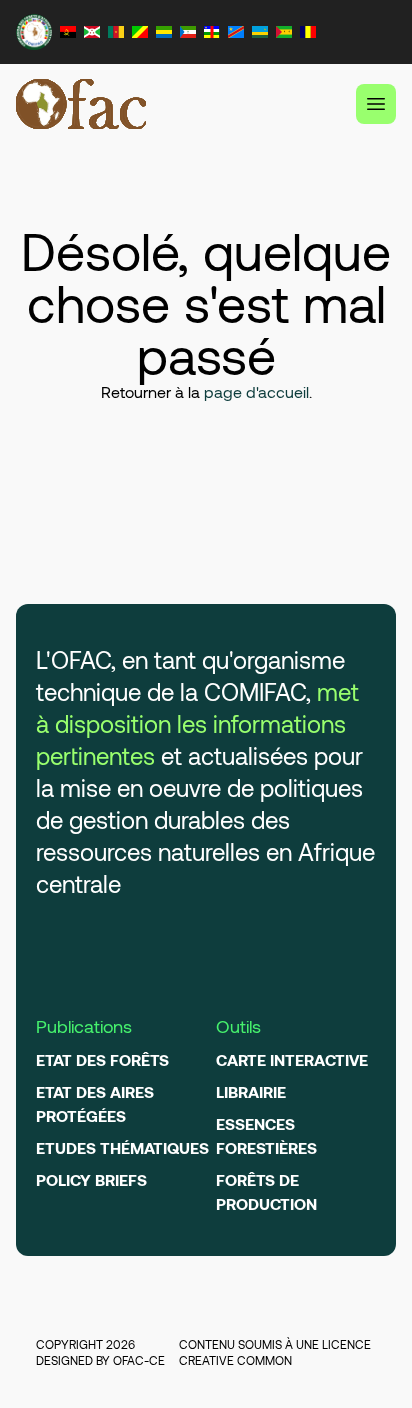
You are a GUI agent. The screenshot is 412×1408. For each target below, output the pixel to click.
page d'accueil (256, 391)
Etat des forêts (102, 1059)
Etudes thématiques (122, 1147)
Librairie (251, 1091)
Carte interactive (292, 1059)
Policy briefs (91, 1179)
